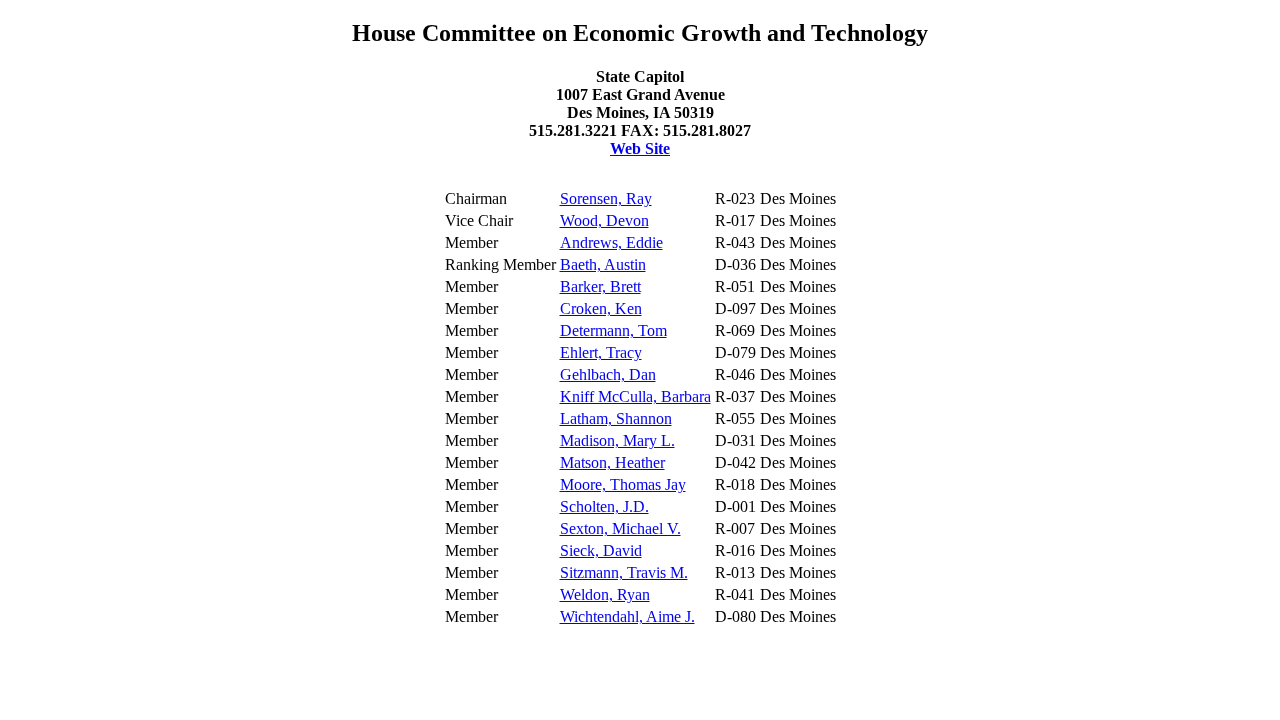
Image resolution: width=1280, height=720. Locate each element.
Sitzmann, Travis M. (624, 572)
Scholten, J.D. (604, 506)
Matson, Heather (612, 462)
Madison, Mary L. (617, 440)
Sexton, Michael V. (620, 528)
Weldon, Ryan (605, 594)
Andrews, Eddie (611, 242)
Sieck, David (601, 550)
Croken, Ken (601, 308)
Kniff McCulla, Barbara (635, 396)
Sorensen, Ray (606, 198)
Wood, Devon (604, 220)
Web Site (640, 148)
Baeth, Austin (603, 264)
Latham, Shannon (616, 418)
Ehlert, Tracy (601, 352)
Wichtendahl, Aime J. (627, 616)
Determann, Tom (613, 330)
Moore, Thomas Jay (623, 484)
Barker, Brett (600, 286)
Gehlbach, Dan (608, 374)
